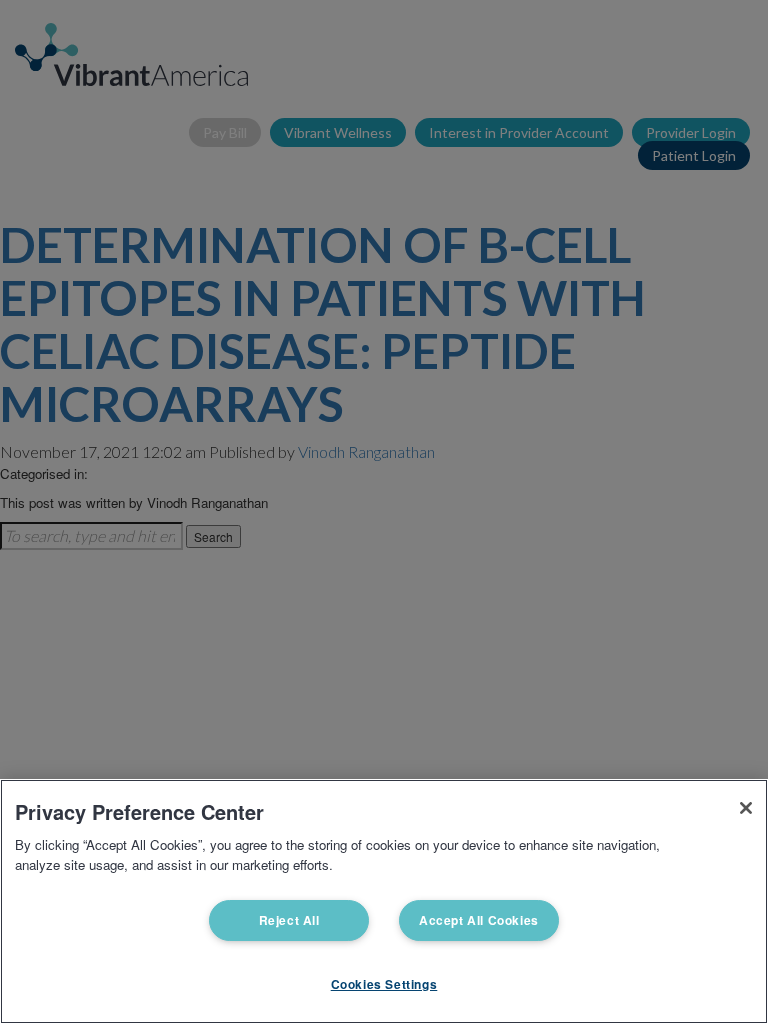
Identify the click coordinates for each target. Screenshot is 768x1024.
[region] (384, 901)
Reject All (289, 920)
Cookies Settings (384, 984)
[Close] (746, 808)
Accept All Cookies (479, 920)
